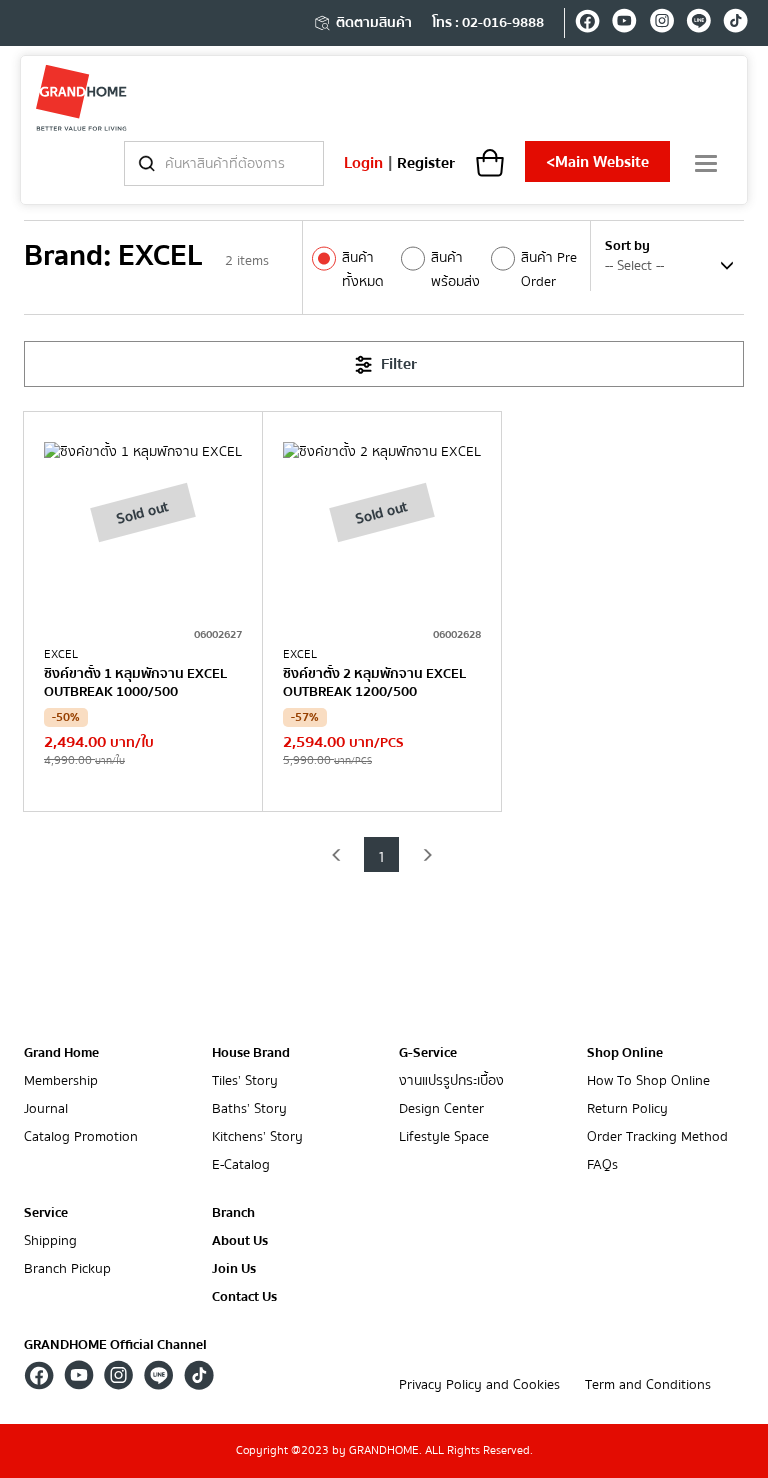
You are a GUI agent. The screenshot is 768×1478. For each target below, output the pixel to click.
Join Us (234, 1269)
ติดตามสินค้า (374, 23)
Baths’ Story (249, 1109)
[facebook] (587, 24)
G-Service (428, 1053)
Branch (233, 1213)
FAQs (602, 1165)
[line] (698, 24)
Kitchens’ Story (257, 1137)
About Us (240, 1241)
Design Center (441, 1109)
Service (46, 1213)
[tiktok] (735, 24)
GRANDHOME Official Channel (115, 1345)
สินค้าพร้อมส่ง (455, 270)
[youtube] (624, 24)
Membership (61, 1081)
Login (363, 163)
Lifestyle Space (444, 1137)
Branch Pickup (67, 1269)
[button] (336, 854)
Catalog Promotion (81, 1137)
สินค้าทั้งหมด (363, 270)
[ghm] (81, 97)
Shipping (50, 1241)
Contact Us (244, 1297)
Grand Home (61, 1053)
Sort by (627, 246)
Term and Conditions (648, 1385)
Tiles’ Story (245, 1081)
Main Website (597, 162)
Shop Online (625, 1053)
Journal (46, 1109)
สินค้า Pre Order (549, 270)
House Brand (251, 1053)
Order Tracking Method (657, 1137)
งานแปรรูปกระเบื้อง (451, 1081)
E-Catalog (241, 1165)
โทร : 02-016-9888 (488, 23)
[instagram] (661, 24)
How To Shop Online (648, 1081)
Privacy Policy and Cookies (479, 1385)
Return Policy (627, 1109)
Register (426, 163)
